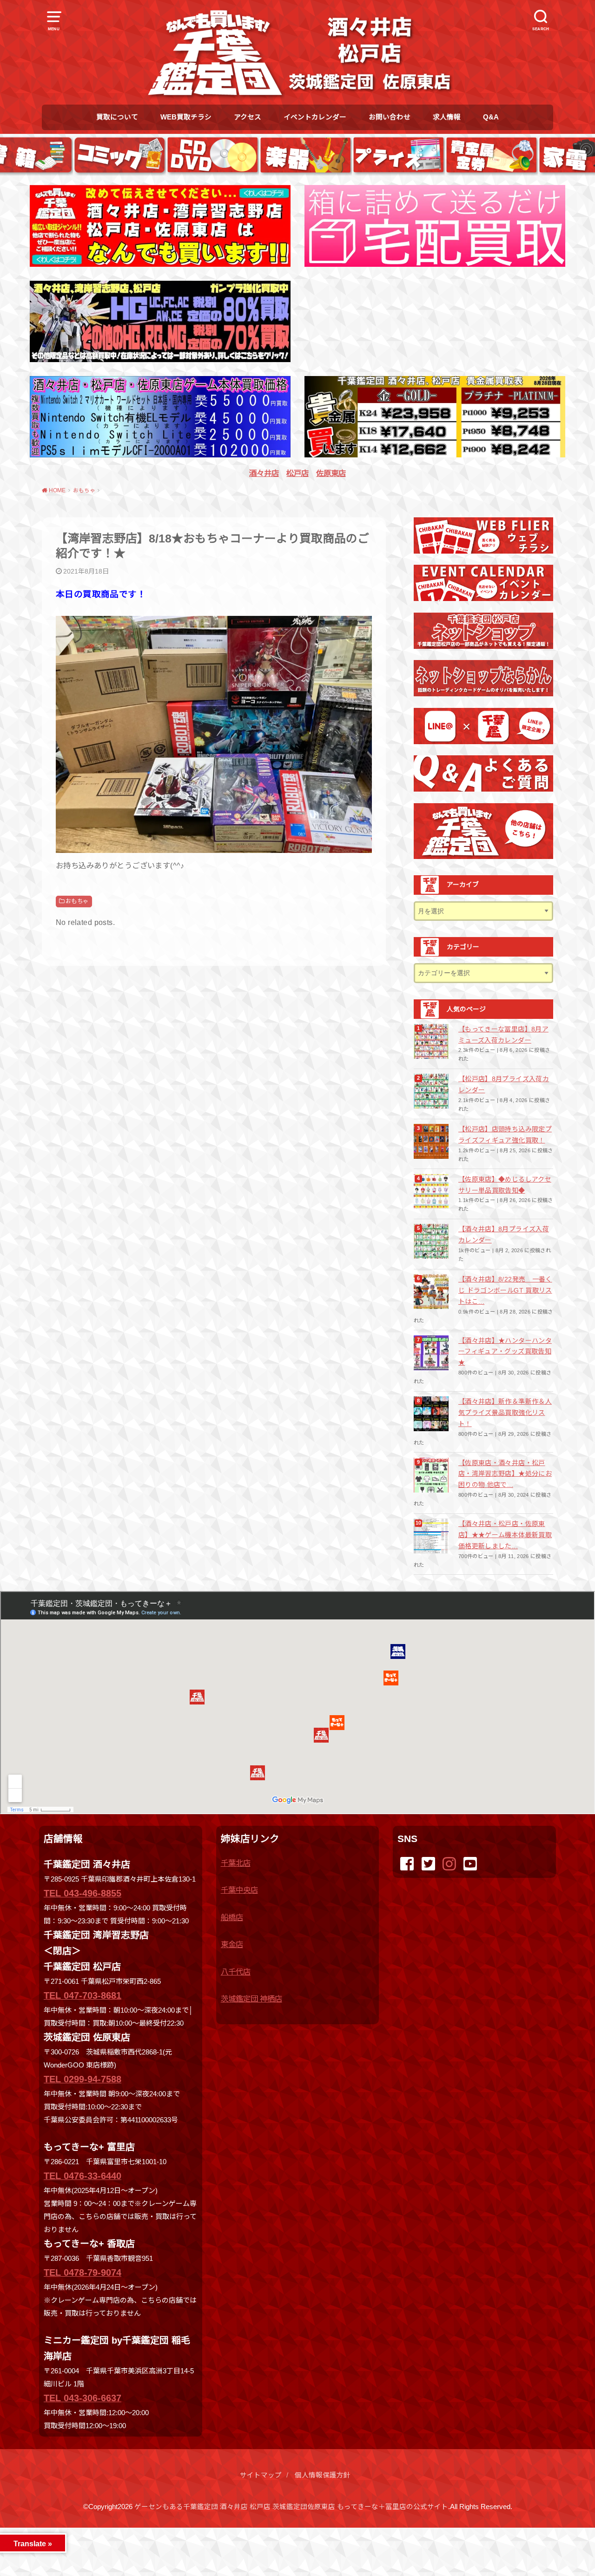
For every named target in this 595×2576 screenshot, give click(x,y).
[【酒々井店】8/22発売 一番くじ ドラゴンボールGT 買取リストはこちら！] (432, 1291)
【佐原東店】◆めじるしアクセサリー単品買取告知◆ (505, 1185)
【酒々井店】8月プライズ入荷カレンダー (504, 1235)
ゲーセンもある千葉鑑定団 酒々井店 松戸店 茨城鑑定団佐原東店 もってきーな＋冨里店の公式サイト (291, 2507)
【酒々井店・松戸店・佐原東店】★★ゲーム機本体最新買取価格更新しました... (505, 1535)
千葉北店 (236, 1863)
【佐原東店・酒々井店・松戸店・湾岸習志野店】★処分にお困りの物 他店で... (505, 1474)
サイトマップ (261, 2475)
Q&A (491, 117)
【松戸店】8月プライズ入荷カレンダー (504, 1084)
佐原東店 (331, 473)
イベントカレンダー (315, 117)
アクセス (248, 117)
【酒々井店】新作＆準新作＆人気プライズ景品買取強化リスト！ (505, 1413)
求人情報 (447, 117)
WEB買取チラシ (186, 117)
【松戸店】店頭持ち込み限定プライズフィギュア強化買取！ (505, 1135)
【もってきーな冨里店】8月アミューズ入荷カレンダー (503, 1035)
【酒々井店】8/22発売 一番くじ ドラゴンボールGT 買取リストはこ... (505, 1290)
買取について (117, 117)
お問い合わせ (390, 117)
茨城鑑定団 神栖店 (251, 1999)
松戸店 (297, 473)
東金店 (232, 1944)
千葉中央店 (239, 1890)
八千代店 (236, 1972)
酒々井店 (264, 473)
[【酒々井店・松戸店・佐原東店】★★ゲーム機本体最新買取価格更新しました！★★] (432, 1536)
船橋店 (232, 1917)
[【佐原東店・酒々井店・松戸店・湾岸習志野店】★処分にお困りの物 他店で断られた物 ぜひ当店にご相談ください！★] (432, 1475)
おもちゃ (77, 901)
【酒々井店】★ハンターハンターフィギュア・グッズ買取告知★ (505, 1352)
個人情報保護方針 (323, 2475)
